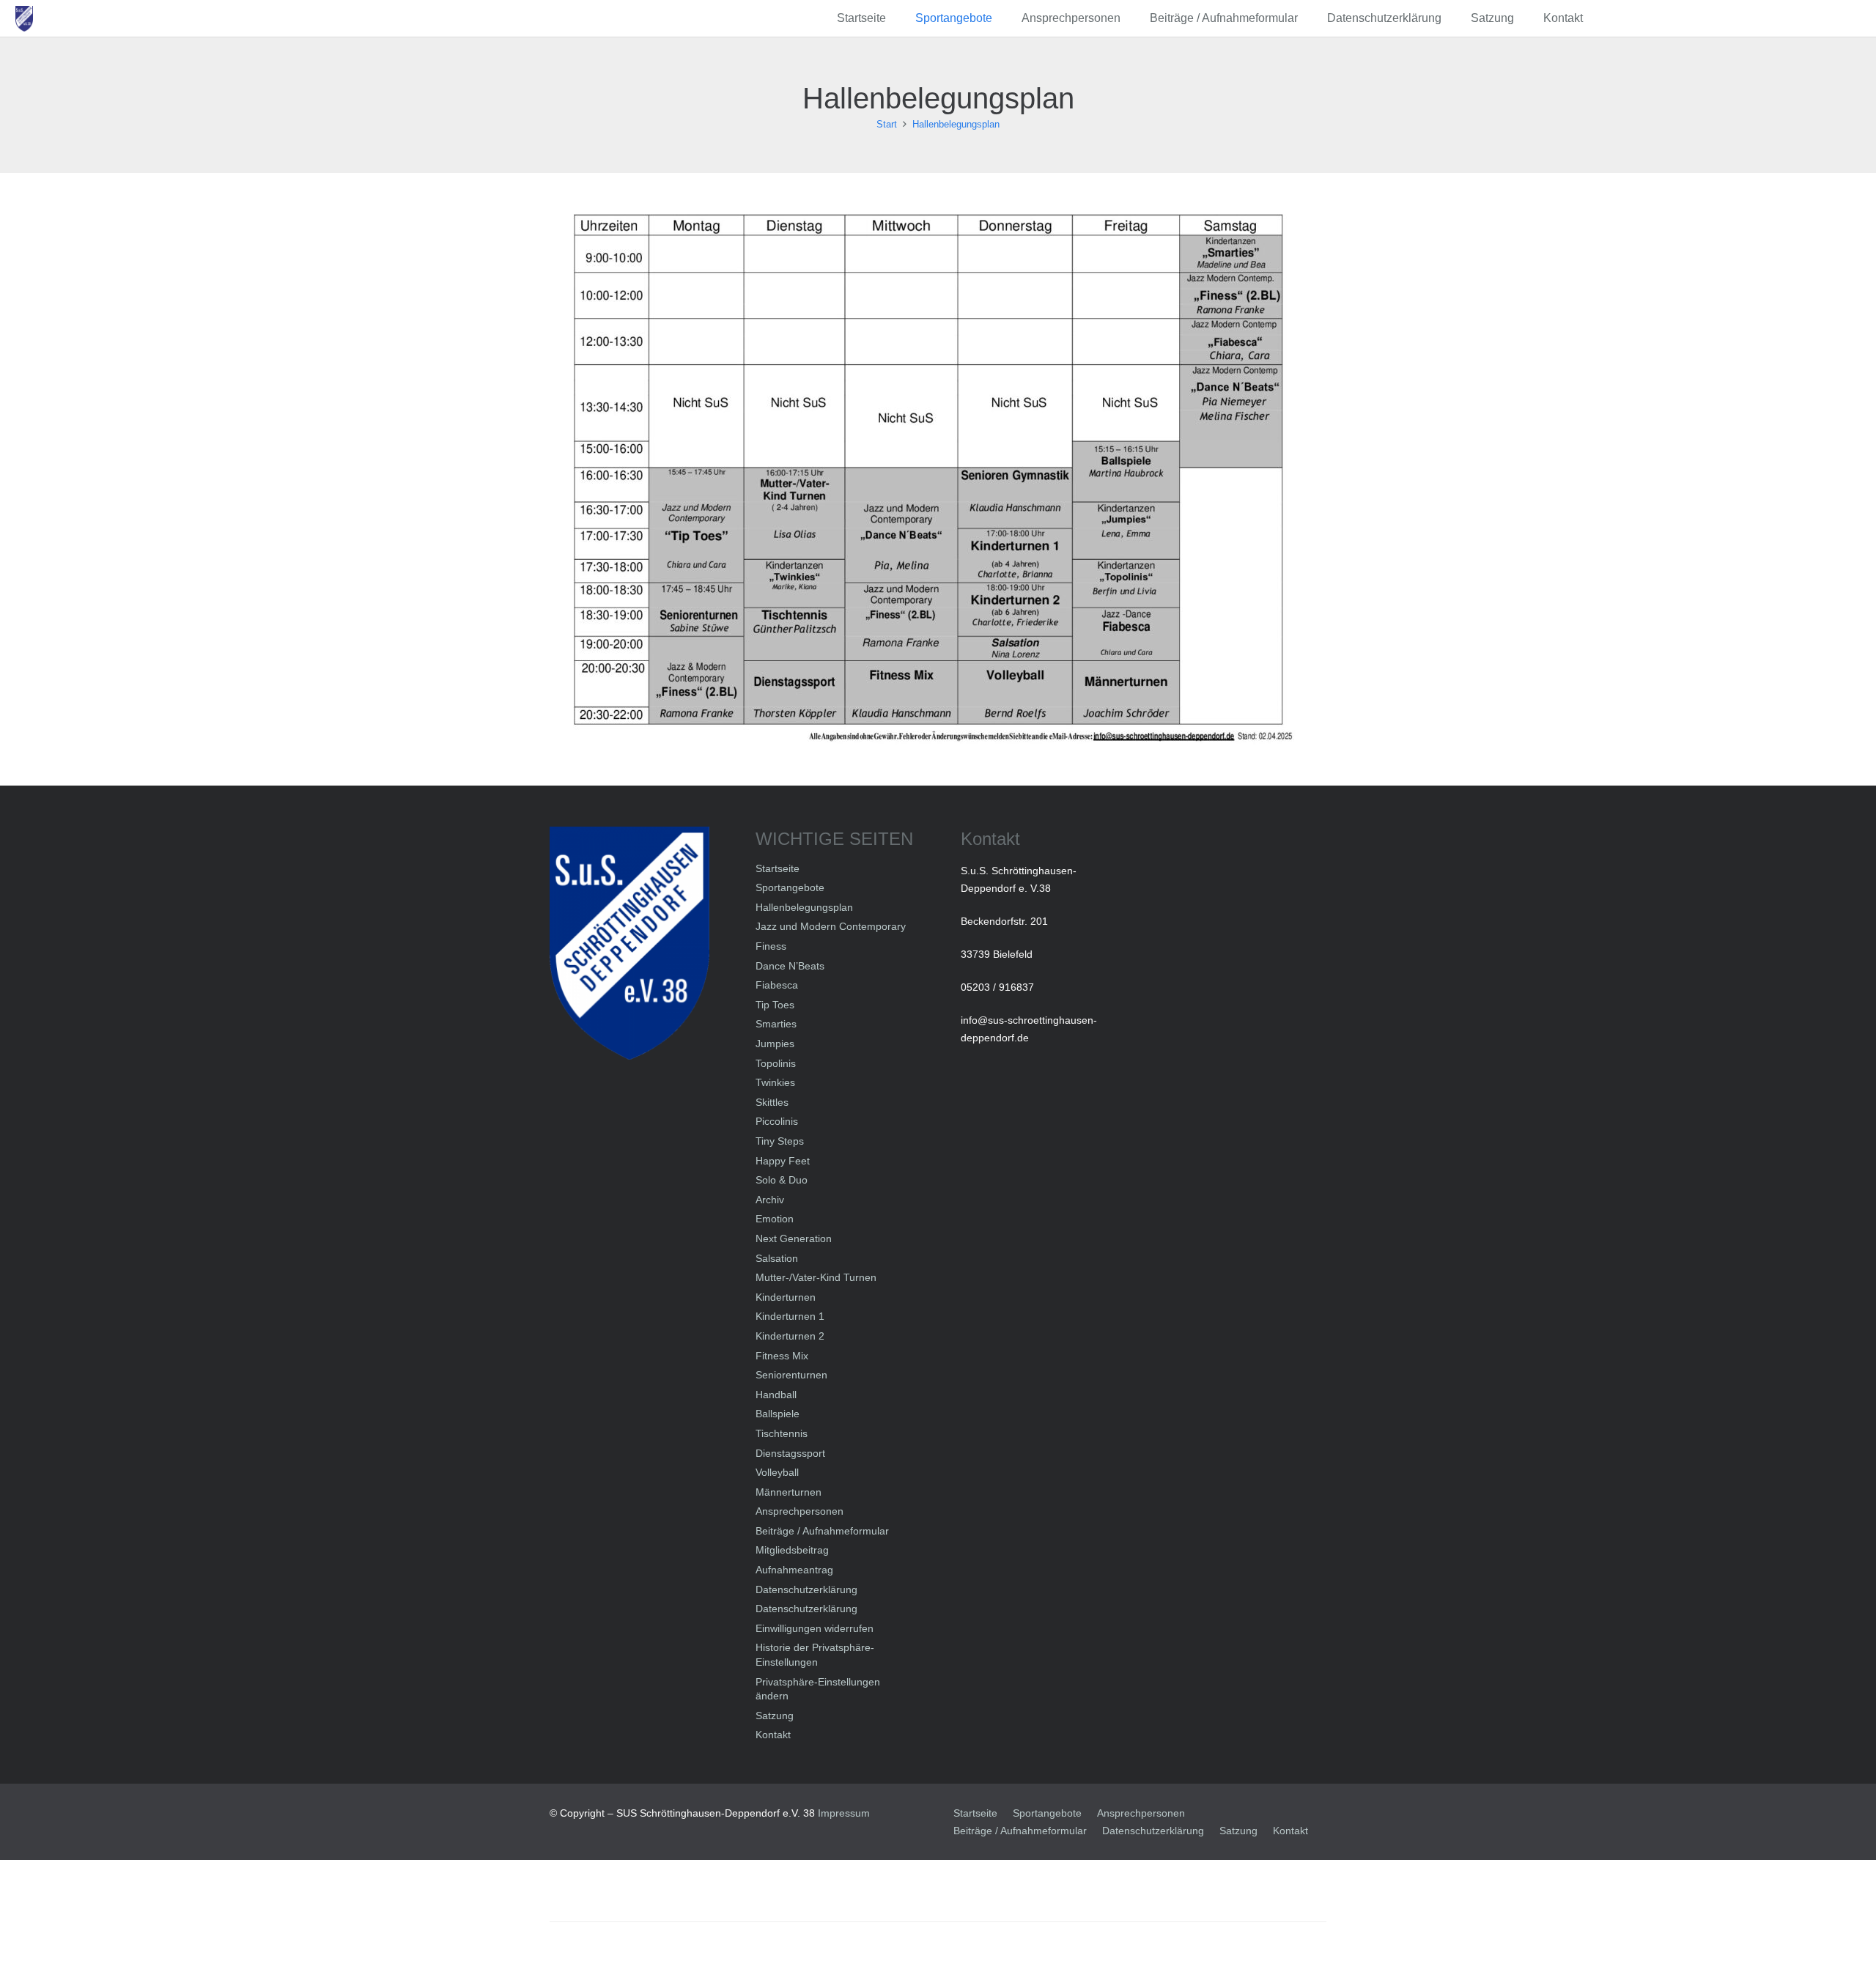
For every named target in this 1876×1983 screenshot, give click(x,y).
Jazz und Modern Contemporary (831, 926)
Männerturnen (789, 1492)
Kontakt (773, 1735)
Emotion (775, 1219)
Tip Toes (775, 1005)
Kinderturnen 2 (790, 1336)
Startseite (778, 868)
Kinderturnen (786, 1297)
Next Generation (794, 1238)
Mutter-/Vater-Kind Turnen (816, 1277)
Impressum (844, 1813)
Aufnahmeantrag (794, 1570)
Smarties (776, 1024)
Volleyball (777, 1472)
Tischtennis (782, 1433)
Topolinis (776, 1063)
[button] (1000, 18)
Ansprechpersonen (799, 1511)
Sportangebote (790, 887)
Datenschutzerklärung (806, 1589)
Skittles (772, 1102)
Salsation (777, 1258)
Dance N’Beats (790, 966)
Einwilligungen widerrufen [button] (815, 1628)
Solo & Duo (782, 1180)
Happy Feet (783, 1161)
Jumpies (775, 1044)
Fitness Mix (782, 1356)
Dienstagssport (790, 1453)
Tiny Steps (780, 1141)
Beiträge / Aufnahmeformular (822, 1531)
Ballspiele (778, 1414)
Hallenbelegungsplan (804, 907)
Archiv (770, 1200)
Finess (771, 946)
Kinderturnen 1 (790, 1316)
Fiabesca (777, 985)
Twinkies (775, 1082)
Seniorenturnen (791, 1375)
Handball (776, 1395)
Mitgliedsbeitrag (792, 1550)
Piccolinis (777, 1121)
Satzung (775, 1716)
